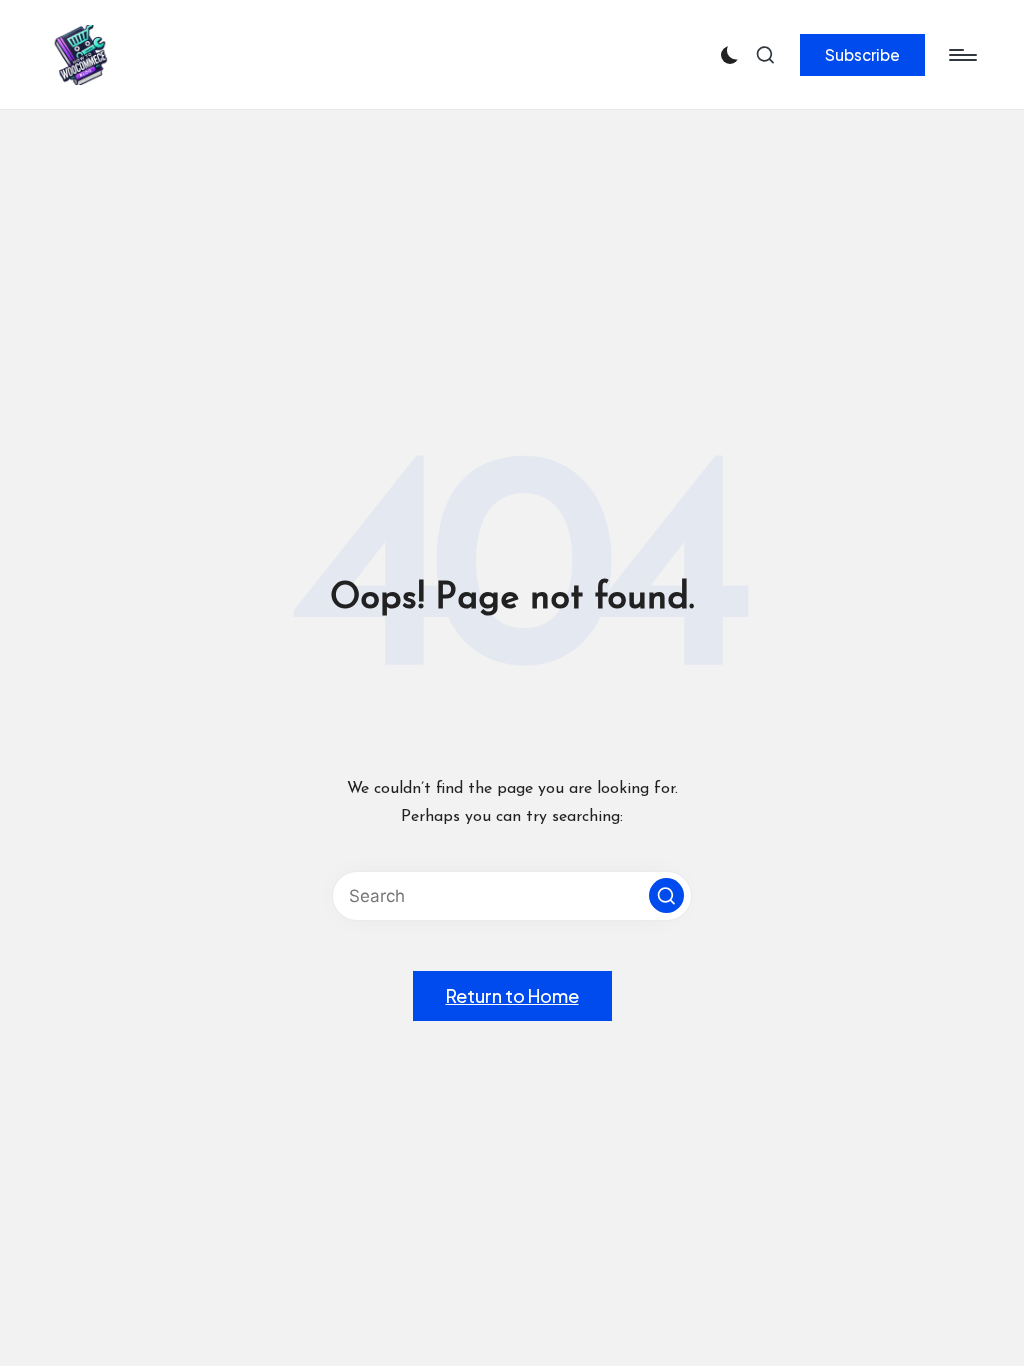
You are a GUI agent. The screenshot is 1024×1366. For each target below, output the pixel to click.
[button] (862, 55)
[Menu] (961, 55)
